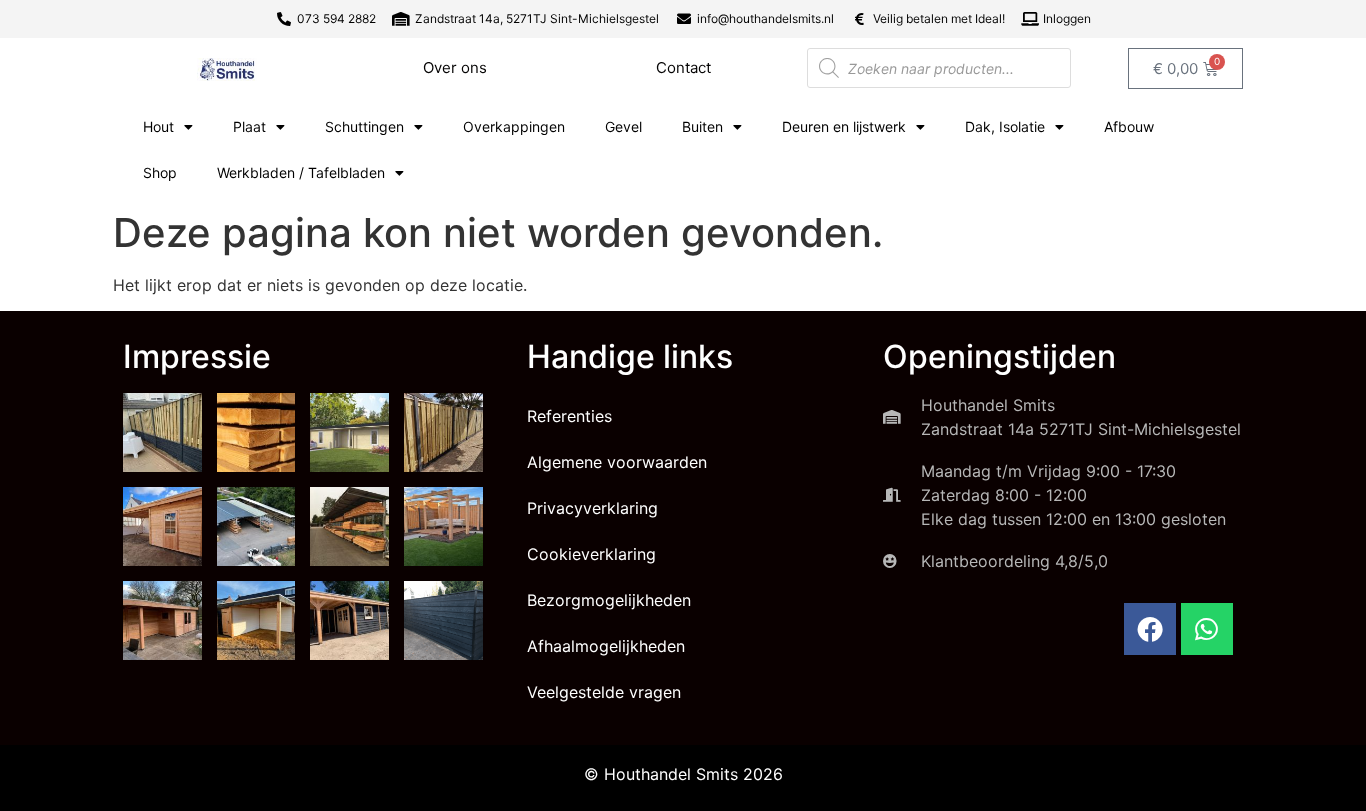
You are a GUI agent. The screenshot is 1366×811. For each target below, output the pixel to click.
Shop (160, 172)
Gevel (623, 126)
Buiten (702, 126)
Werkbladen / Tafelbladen (301, 172)
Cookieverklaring (591, 554)
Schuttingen (364, 126)
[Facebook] (1150, 629)
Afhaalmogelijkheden (606, 646)
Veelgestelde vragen (604, 692)
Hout (158, 126)
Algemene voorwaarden (617, 462)
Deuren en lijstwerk (844, 126)
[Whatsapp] (1207, 629)
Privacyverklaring (592, 508)
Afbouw (1129, 126)
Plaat (249, 126)
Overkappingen (514, 126)
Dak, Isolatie (1005, 126)
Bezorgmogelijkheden (609, 600)
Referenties (569, 416)
